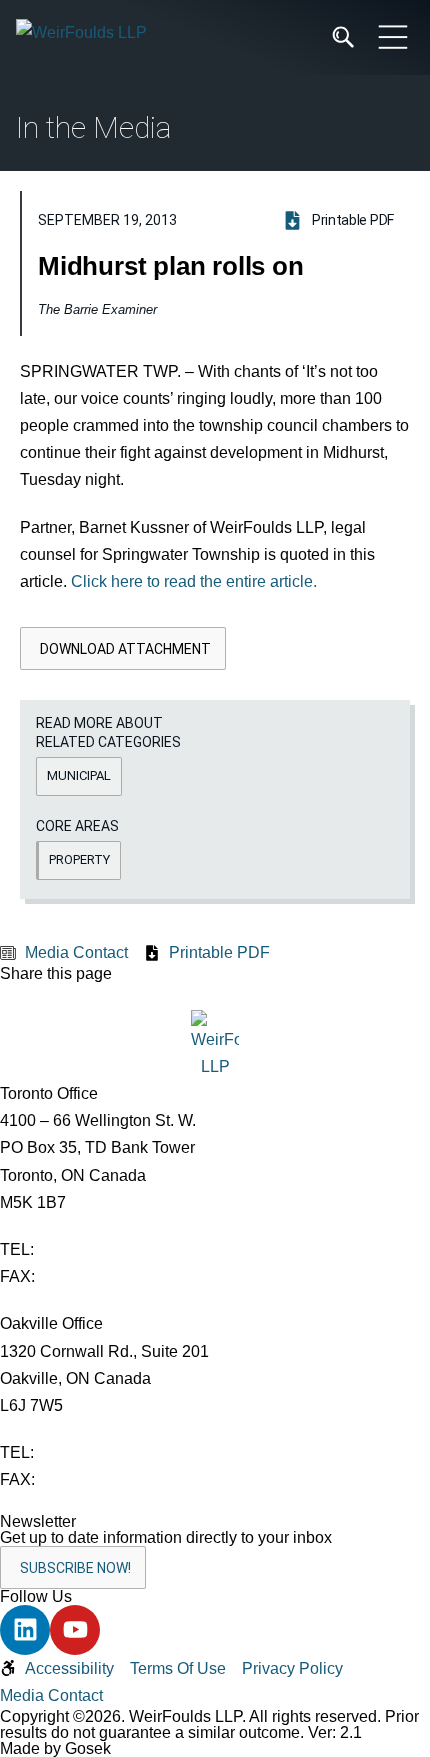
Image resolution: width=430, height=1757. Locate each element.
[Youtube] (75, 1630)
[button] (123, 648)
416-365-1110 (87, 1249)
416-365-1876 (89, 1276)
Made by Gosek (55, 1748)
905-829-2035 (89, 1479)
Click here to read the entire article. (194, 581)
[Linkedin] (25, 1630)
